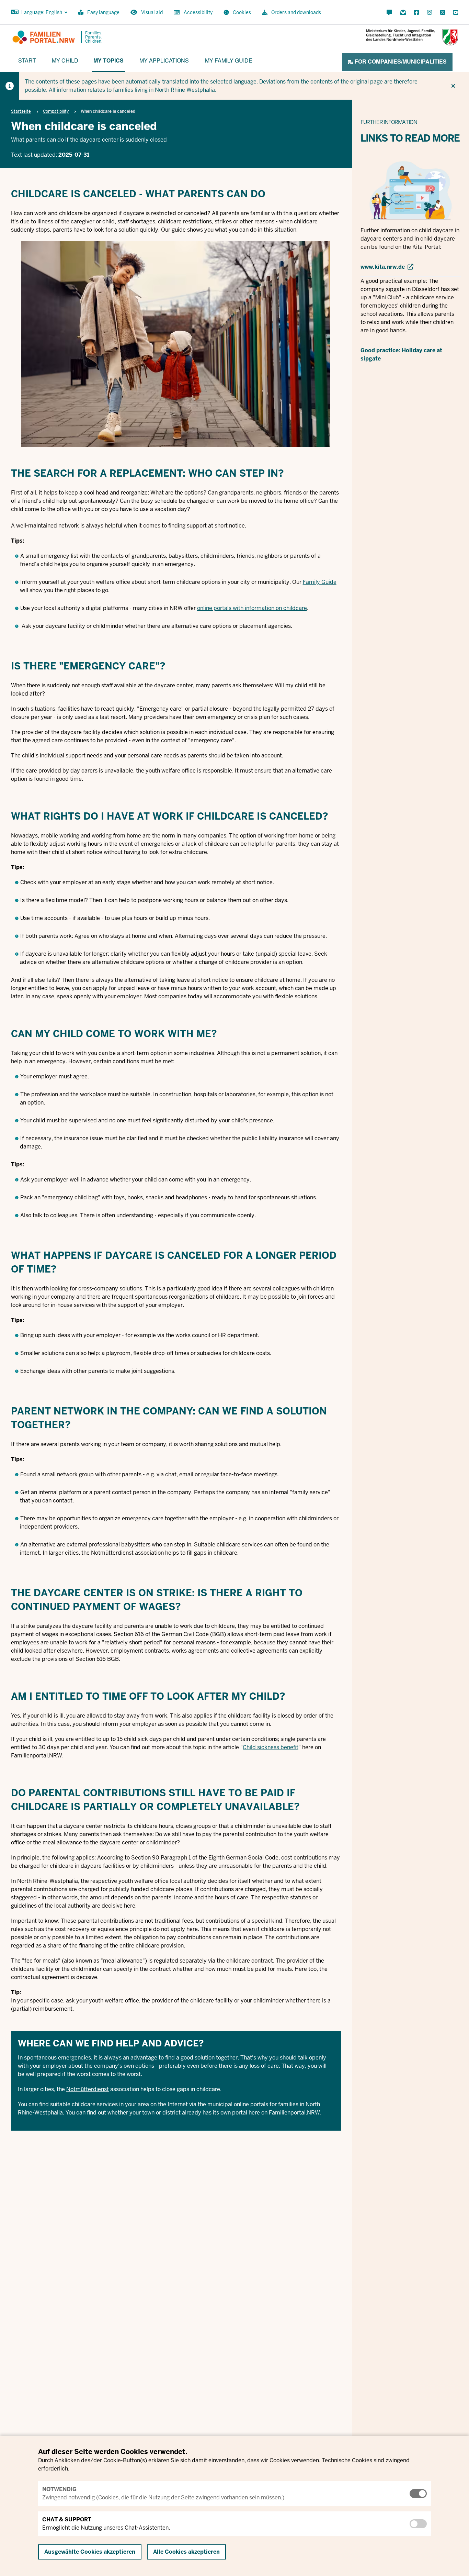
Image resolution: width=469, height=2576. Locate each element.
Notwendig (59, 2489)
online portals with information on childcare (252, 608)
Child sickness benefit (271, 1747)
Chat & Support (67, 2519)
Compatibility (56, 111)
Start (27, 60)
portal (240, 2113)
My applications (164, 60)
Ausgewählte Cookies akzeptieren (90, 2552)
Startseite (21, 111)
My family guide (229, 60)
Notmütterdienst (88, 2089)
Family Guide (320, 582)
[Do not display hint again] (453, 86)
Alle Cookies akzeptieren (186, 2552)
